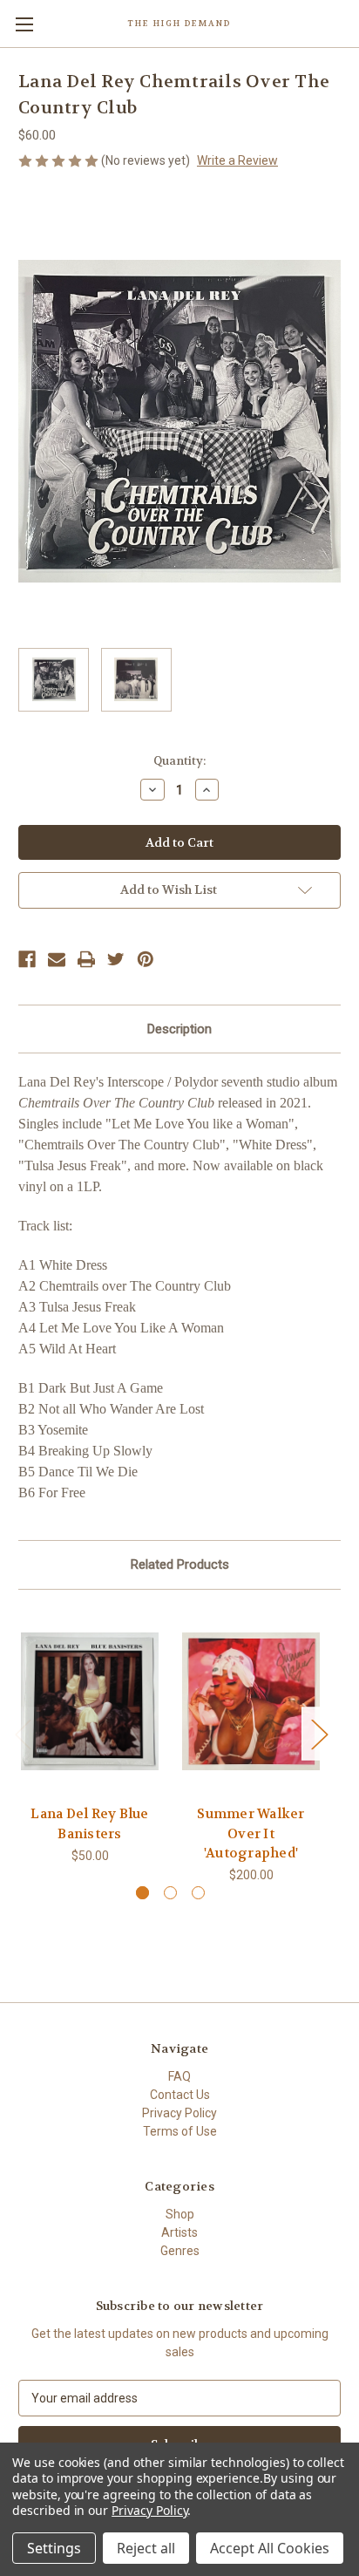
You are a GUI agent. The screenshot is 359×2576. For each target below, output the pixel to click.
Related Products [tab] (180, 1564)
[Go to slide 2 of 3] (170, 1893)
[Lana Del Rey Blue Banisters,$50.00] (90, 1701)
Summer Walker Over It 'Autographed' (251, 1833)
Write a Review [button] (237, 160)
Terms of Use (180, 2131)
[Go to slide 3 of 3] (198, 1893)
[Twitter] (116, 959)
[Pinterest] (146, 959)
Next (319, 1733)
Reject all (146, 2548)
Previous (23, 1733)
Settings (54, 2548)
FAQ (179, 2076)
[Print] (86, 959)
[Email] (57, 959)
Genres (180, 2251)
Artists (179, 2232)
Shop (180, 2214)
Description (179, 1029)
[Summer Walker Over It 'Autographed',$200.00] (251, 1701)
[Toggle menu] (24, 24)
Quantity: (179, 761)
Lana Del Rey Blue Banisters (89, 1824)
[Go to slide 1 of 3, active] (142, 1893)
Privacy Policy (179, 2113)
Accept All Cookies (270, 2548)
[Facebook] (27, 959)
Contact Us (180, 2095)
